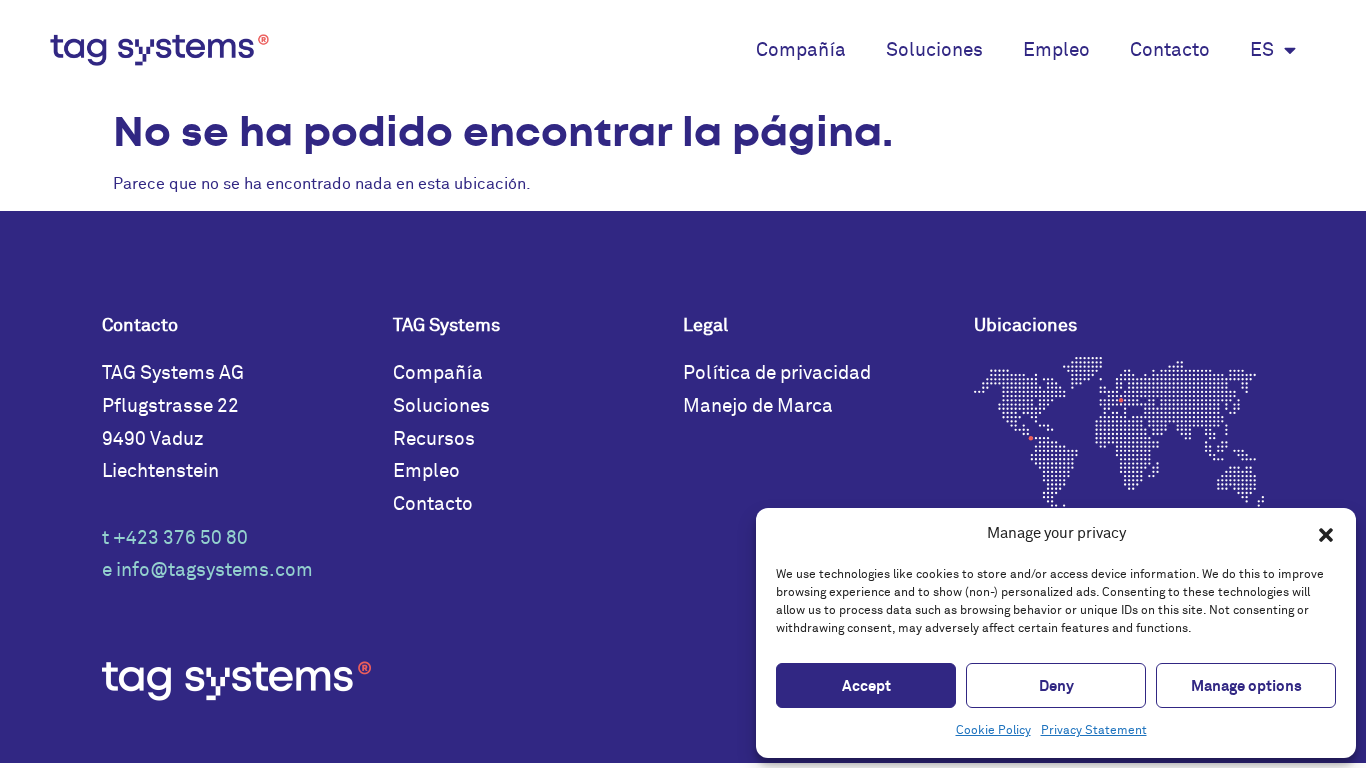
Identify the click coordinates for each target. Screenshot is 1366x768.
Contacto (1170, 50)
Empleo (1056, 50)
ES (1262, 50)
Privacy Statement (1094, 730)
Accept (866, 686)
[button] (1326, 535)
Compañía (801, 50)
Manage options (1246, 686)
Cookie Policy (993, 730)
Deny (1056, 686)
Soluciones (934, 50)
